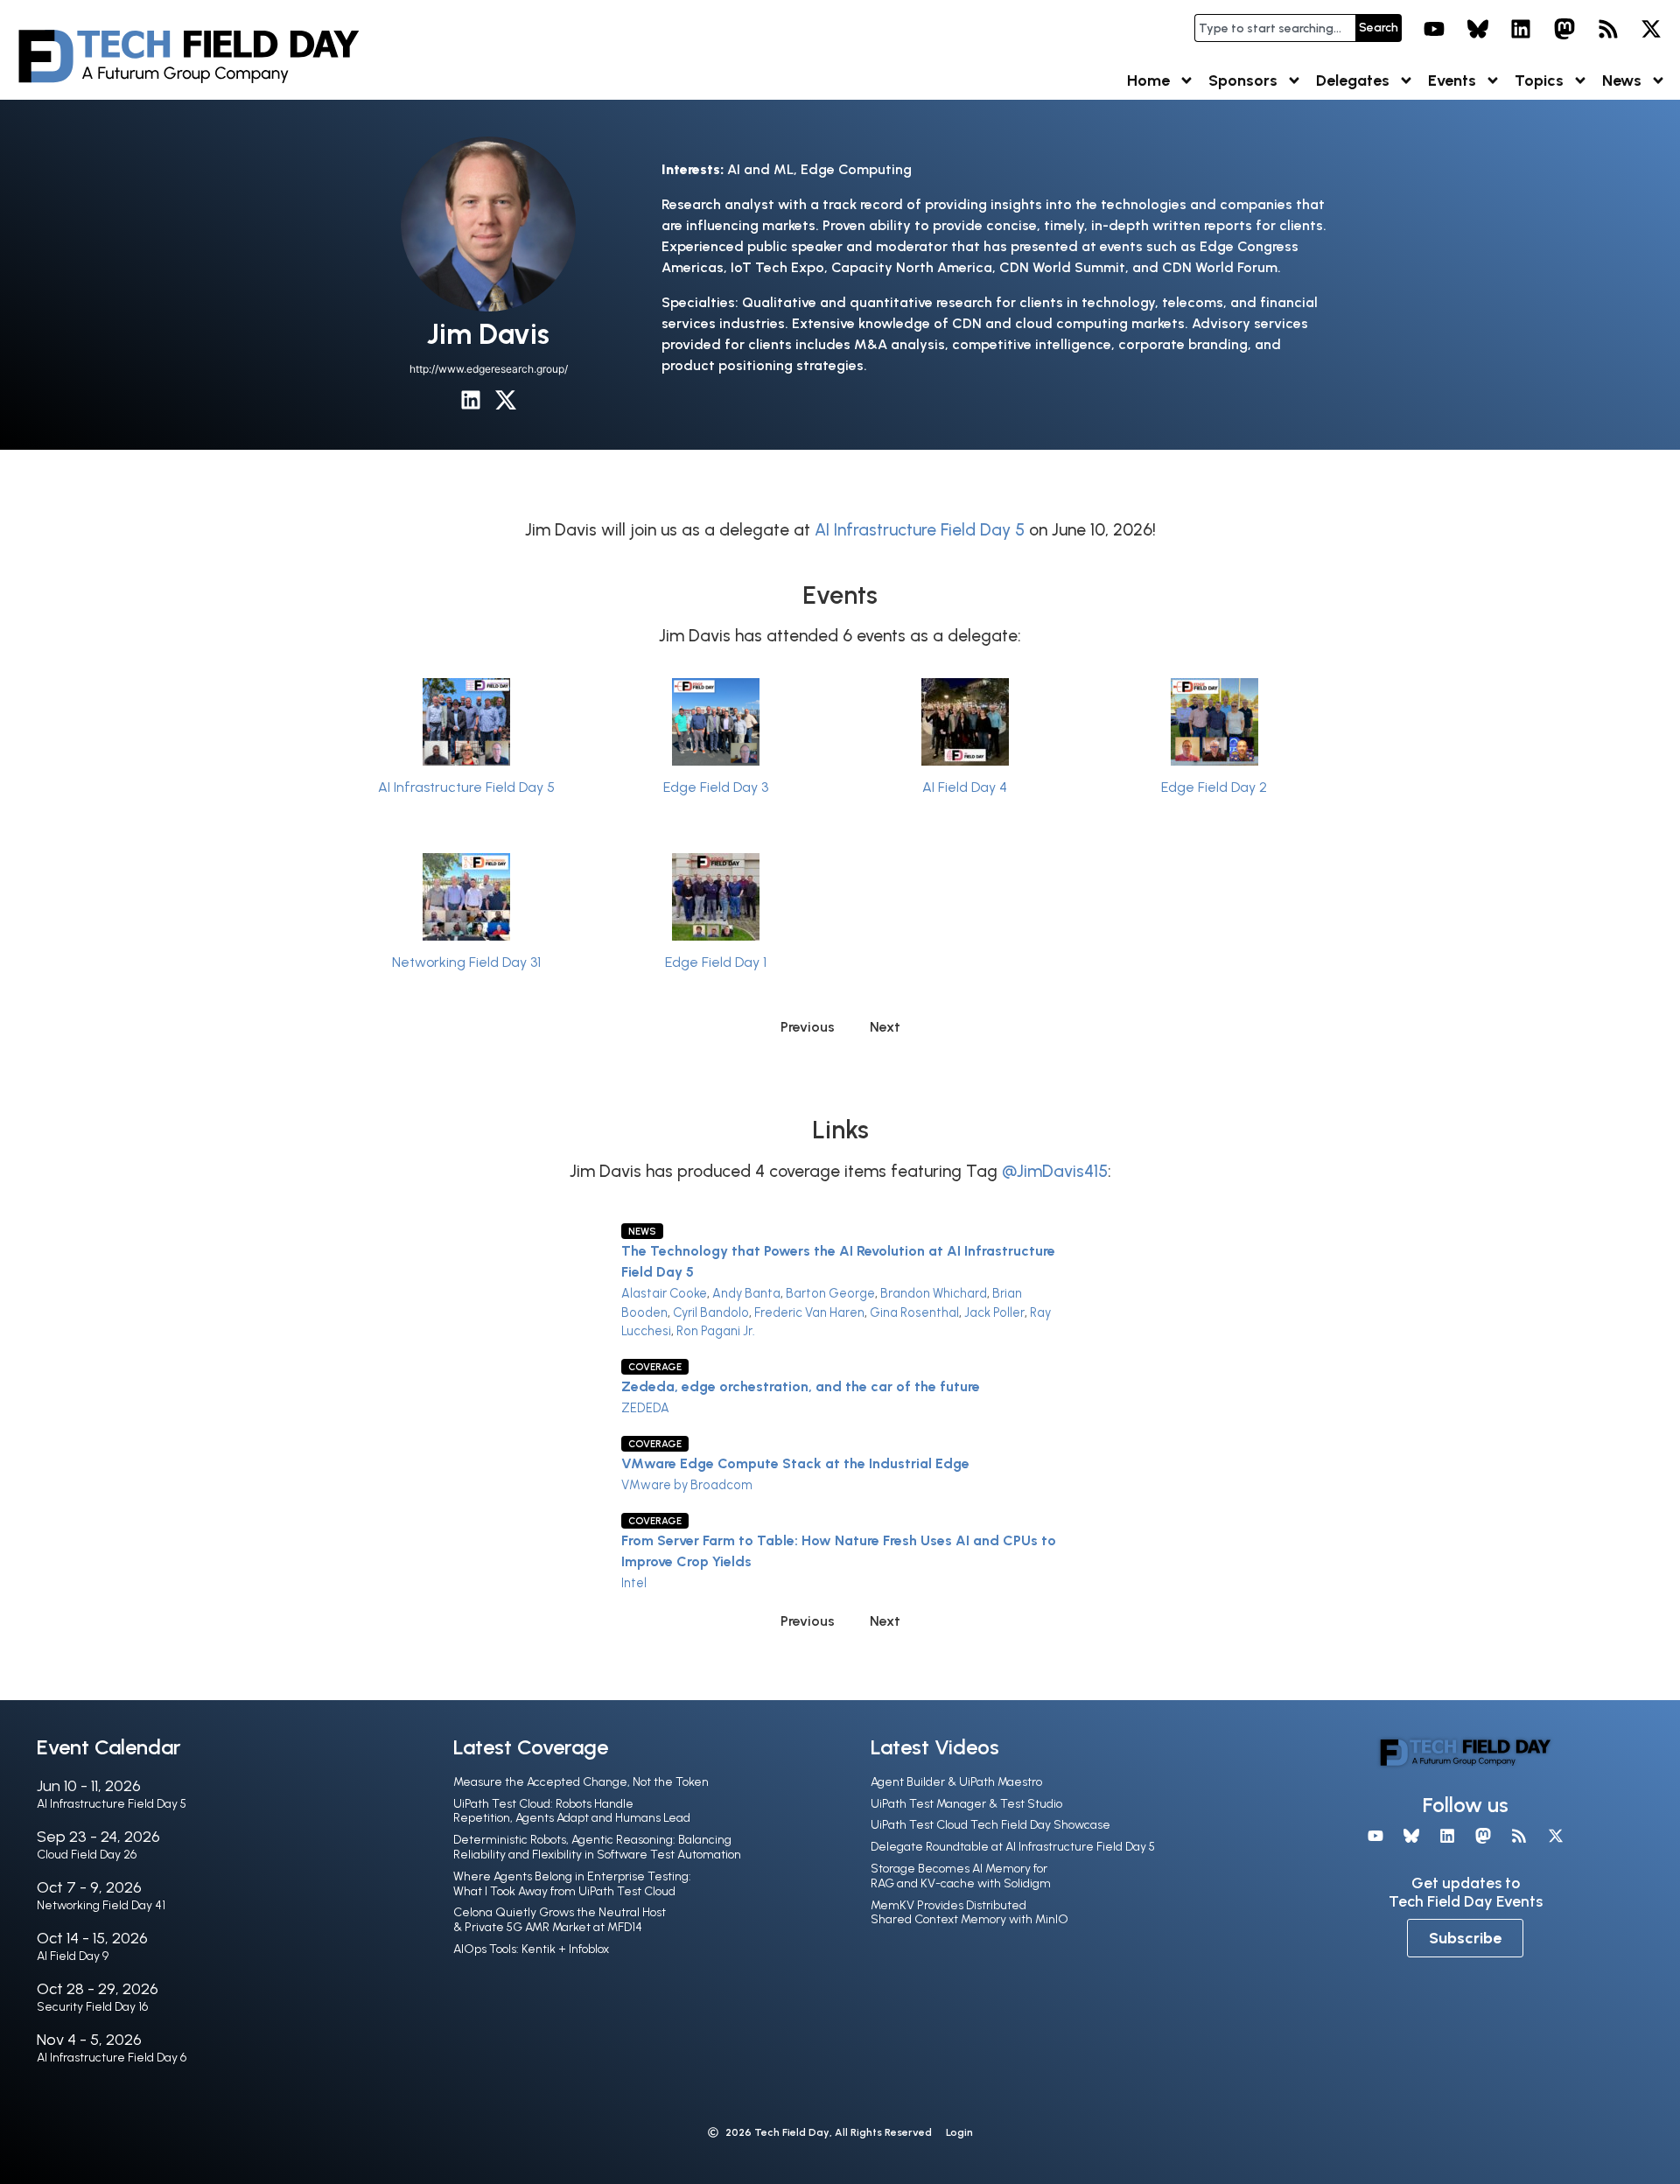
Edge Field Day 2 (1214, 787)
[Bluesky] (1478, 29)
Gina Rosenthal (914, 1312)
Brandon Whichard (934, 1293)
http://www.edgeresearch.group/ (489, 369)
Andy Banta (746, 1293)
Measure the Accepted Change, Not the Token (581, 1782)
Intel (634, 1583)
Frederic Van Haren (809, 1312)
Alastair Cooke (664, 1293)
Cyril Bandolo (711, 1312)
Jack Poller (994, 1312)
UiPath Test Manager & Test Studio (966, 1804)
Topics (1539, 80)
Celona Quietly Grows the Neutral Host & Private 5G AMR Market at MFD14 (560, 1920)
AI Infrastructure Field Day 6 (112, 2058)
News (1622, 80)
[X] (1651, 29)
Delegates (1353, 80)
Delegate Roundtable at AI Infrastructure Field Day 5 (1013, 1847)
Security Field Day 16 (92, 2007)
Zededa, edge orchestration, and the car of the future (801, 1386)
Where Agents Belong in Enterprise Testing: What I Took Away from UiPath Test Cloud (572, 1884)
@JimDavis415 (1055, 1171)
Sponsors (1243, 80)
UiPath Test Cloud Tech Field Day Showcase (990, 1825)
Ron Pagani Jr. (716, 1331)
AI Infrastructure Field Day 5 (920, 530)
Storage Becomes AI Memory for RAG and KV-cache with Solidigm (961, 1876)
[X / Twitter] (506, 400)
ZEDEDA (645, 1408)
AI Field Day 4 (965, 787)
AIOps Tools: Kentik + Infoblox (531, 1949)
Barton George (830, 1293)
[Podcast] (1608, 29)
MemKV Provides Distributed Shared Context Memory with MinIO (969, 1913)
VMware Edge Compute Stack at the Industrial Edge (795, 1463)
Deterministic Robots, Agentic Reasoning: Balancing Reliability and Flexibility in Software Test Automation (597, 1847)
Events (1452, 80)
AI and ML (760, 169)
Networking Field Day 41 (101, 1905)
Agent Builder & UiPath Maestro (956, 1782)
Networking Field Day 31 (466, 962)
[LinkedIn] (1522, 29)
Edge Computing (856, 169)
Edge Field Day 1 (716, 962)
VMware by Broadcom (687, 1485)
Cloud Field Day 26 (87, 1855)
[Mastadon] (1564, 29)
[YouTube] (1434, 29)
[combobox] (1275, 28)
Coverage (655, 1367)
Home (1148, 80)
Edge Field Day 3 (716, 787)
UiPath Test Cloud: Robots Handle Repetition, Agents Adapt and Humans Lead (572, 1811)
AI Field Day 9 (73, 1956)
